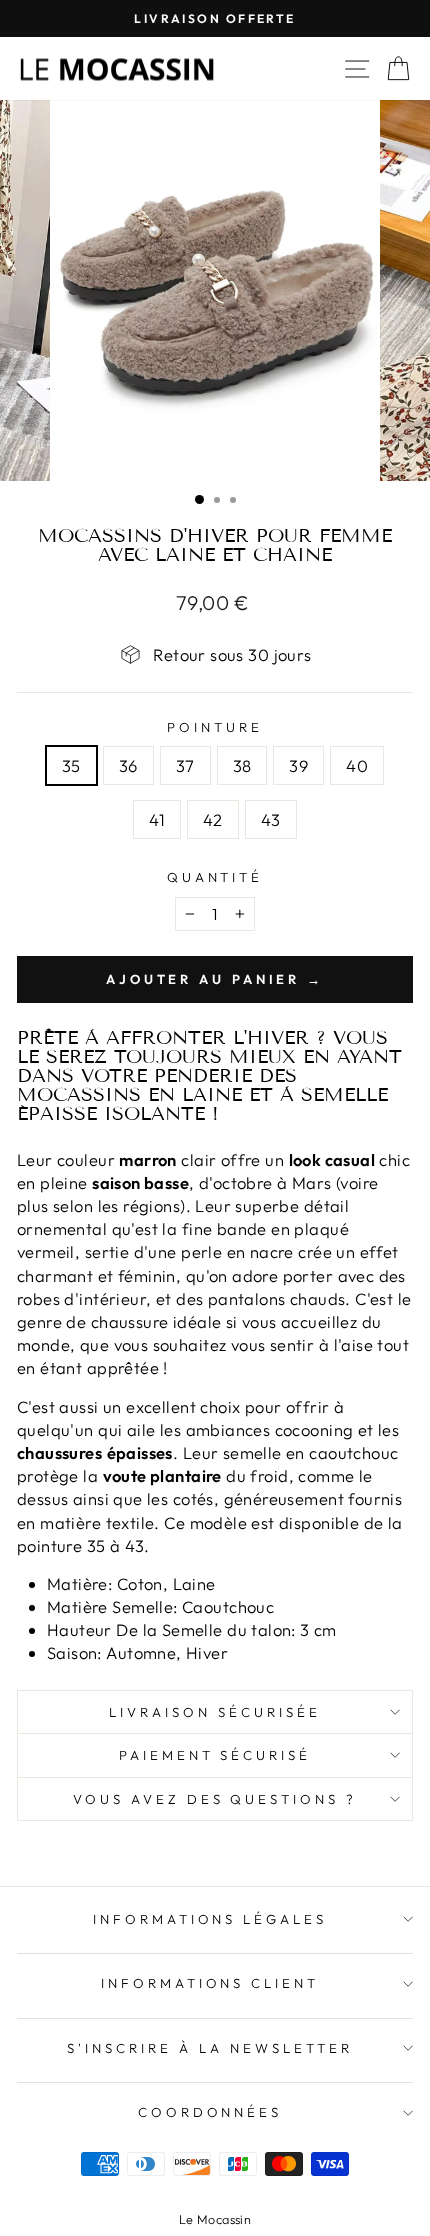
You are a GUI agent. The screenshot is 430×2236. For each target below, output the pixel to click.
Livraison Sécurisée (215, 1712)
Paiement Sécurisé (215, 1755)
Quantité (215, 877)
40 (357, 765)
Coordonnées (210, 2112)
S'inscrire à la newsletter (209, 2048)
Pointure (215, 727)
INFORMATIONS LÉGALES (210, 1919)
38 (242, 765)
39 (298, 765)
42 (213, 819)
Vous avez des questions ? (215, 1799)
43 (271, 819)
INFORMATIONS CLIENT (210, 1983)
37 (185, 765)
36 (128, 765)
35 (71, 765)
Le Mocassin (215, 2219)
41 (157, 819)
